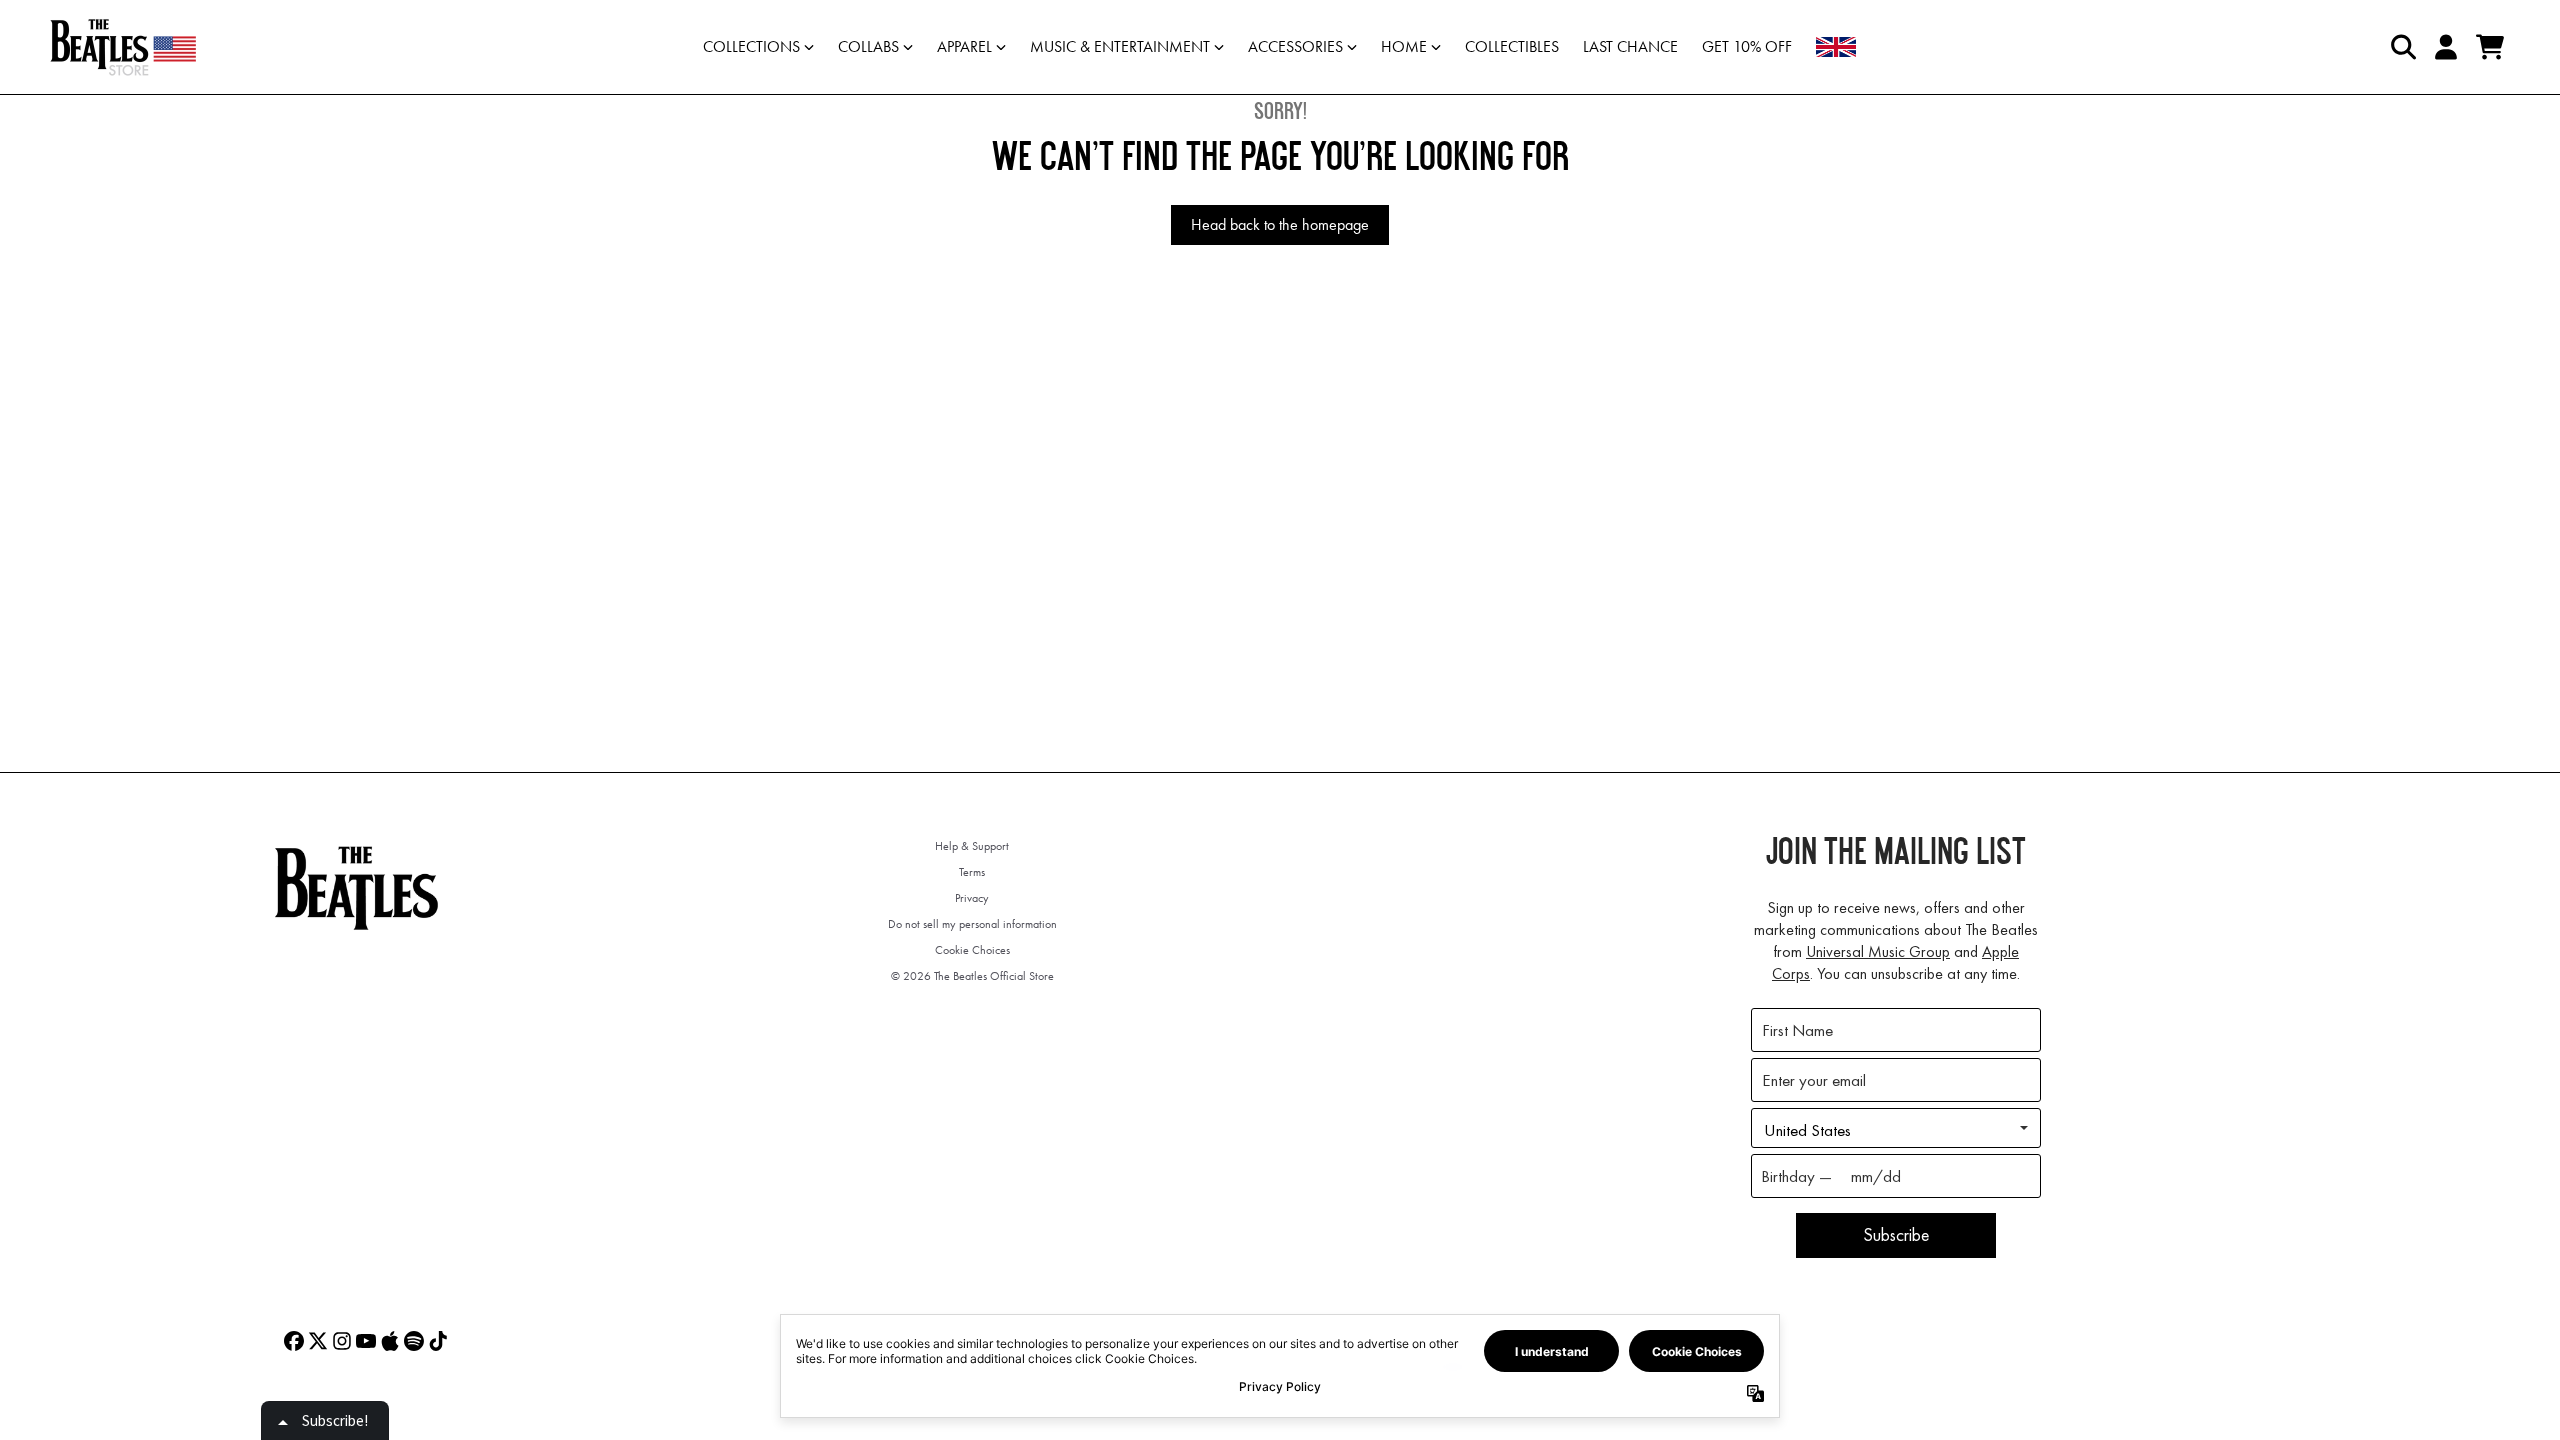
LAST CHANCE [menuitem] (1630, 46)
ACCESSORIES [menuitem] (1295, 46)
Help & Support (972, 846)
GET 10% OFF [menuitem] (1747, 46)
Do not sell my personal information (972, 924)
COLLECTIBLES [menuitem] (1512, 46)
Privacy (972, 898)
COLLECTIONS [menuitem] (751, 46)
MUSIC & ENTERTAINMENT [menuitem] (1120, 46)
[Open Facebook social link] (294, 1341)
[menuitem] (1836, 47)
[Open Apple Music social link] (390, 1341)
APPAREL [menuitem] (964, 46)
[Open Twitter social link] (318, 1341)
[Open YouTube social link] (366, 1341)
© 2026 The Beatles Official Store (972, 976)
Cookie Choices (972, 950)
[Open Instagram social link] (342, 1341)
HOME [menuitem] (1404, 46)
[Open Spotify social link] (414, 1341)
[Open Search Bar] (2402, 47)
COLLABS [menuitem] (868, 46)
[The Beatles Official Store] (123, 47)
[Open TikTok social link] (438, 1341)
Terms (972, 872)
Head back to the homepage (1280, 224)
